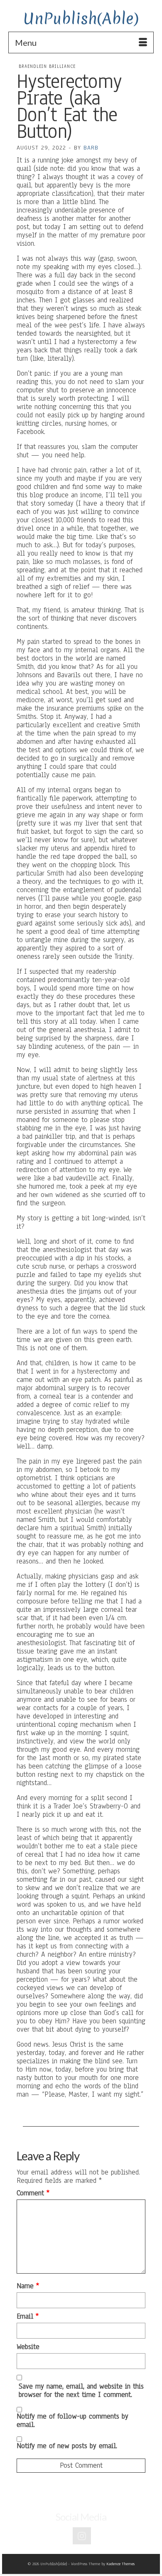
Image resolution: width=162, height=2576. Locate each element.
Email (28, 2317)
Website (28, 2347)
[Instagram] (82, 2536)
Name (28, 2286)
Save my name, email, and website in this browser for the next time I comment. (81, 2391)
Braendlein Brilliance (47, 66)
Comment (33, 2193)
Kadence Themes (120, 2564)
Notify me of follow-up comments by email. (72, 2420)
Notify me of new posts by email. (67, 2446)
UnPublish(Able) (81, 19)
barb (91, 148)
